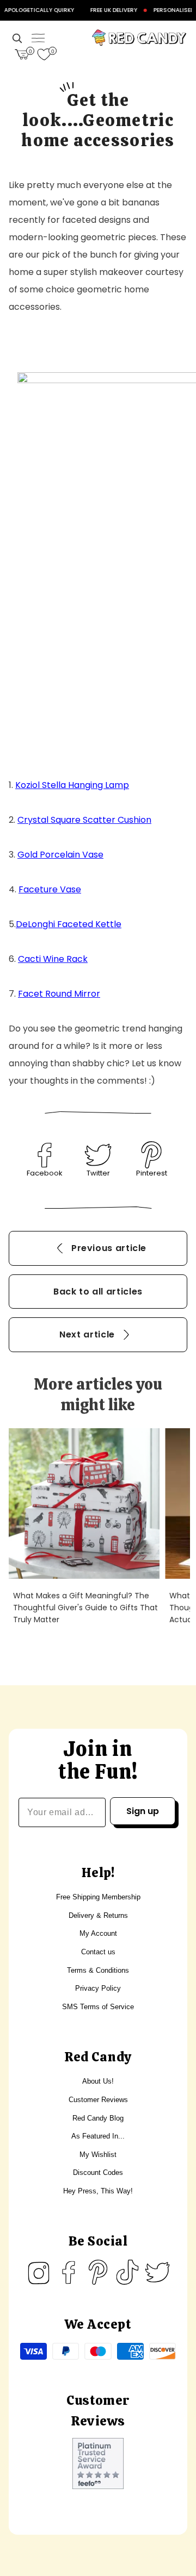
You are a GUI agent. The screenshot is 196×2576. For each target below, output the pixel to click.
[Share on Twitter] (98, 1155)
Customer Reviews (98, 2100)
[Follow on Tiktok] (127, 2272)
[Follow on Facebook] (69, 2272)
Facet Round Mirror (59, 994)
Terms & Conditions (98, 1970)
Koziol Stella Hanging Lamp (72, 785)
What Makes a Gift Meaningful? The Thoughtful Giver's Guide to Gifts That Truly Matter (85, 1608)
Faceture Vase (50, 889)
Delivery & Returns (98, 1915)
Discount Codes (98, 2172)
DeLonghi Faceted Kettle (69, 924)
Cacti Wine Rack (53, 959)
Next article (87, 1334)
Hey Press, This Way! (98, 2191)
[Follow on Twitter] (157, 2272)
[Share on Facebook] (45, 1155)
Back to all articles (98, 1292)
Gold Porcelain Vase (60, 855)
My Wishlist (98, 2155)
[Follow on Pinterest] (98, 2272)
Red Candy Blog (98, 2118)
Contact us (98, 1952)
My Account (98, 1933)
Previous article (109, 1248)
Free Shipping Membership (98, 1897)
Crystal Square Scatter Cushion (84, 820)
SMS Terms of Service (98, 2007)
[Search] (17, 38)
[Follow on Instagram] (39, 2272)
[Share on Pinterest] (151, 1155)
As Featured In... (98, 2136)
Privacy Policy (98, 1988)
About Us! (98, 2081)
